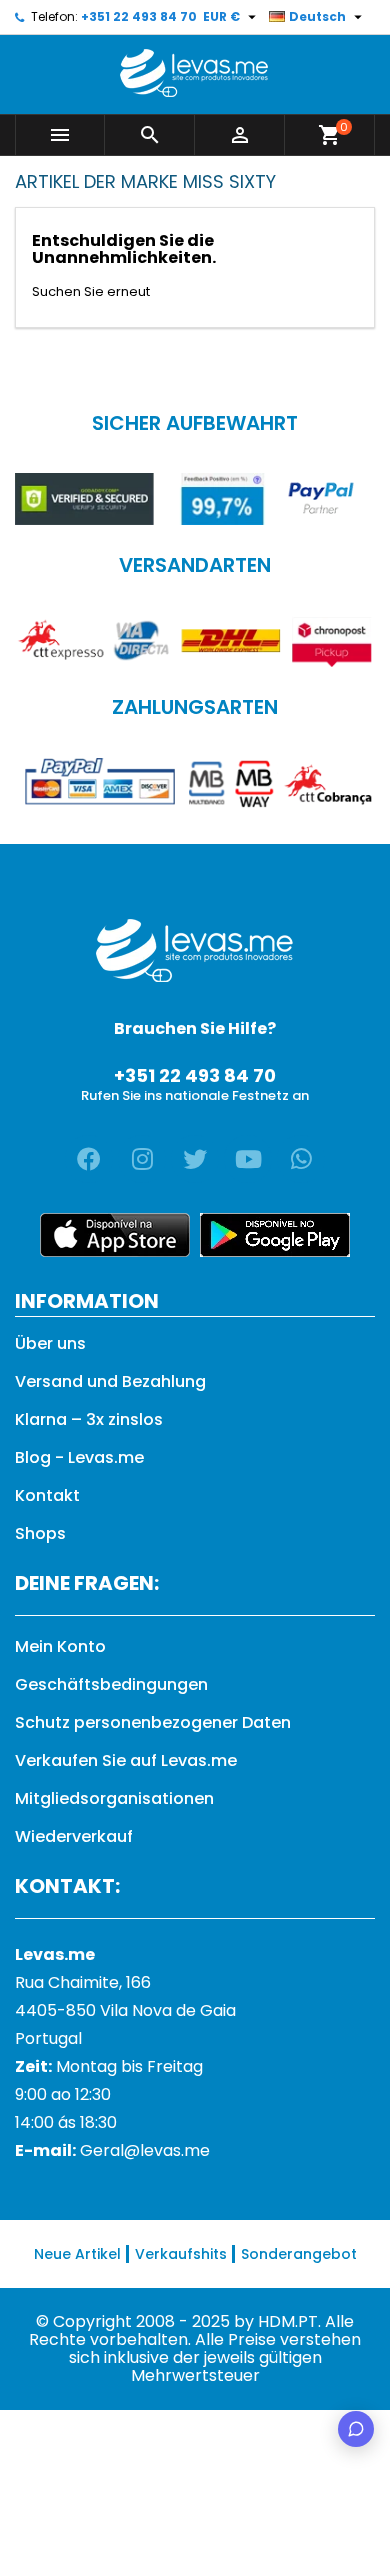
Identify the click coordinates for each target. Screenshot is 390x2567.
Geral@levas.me (145, 2150)
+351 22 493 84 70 (139, 16)
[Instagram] (142, 1159)
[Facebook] (89, 1159)
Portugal (48, 2038)
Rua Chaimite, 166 (83, 1982)
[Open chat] (356, 2429)
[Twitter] (195, 1159)
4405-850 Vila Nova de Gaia (125, 2010)
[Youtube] (248, 1159)
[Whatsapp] (301, 1159)
